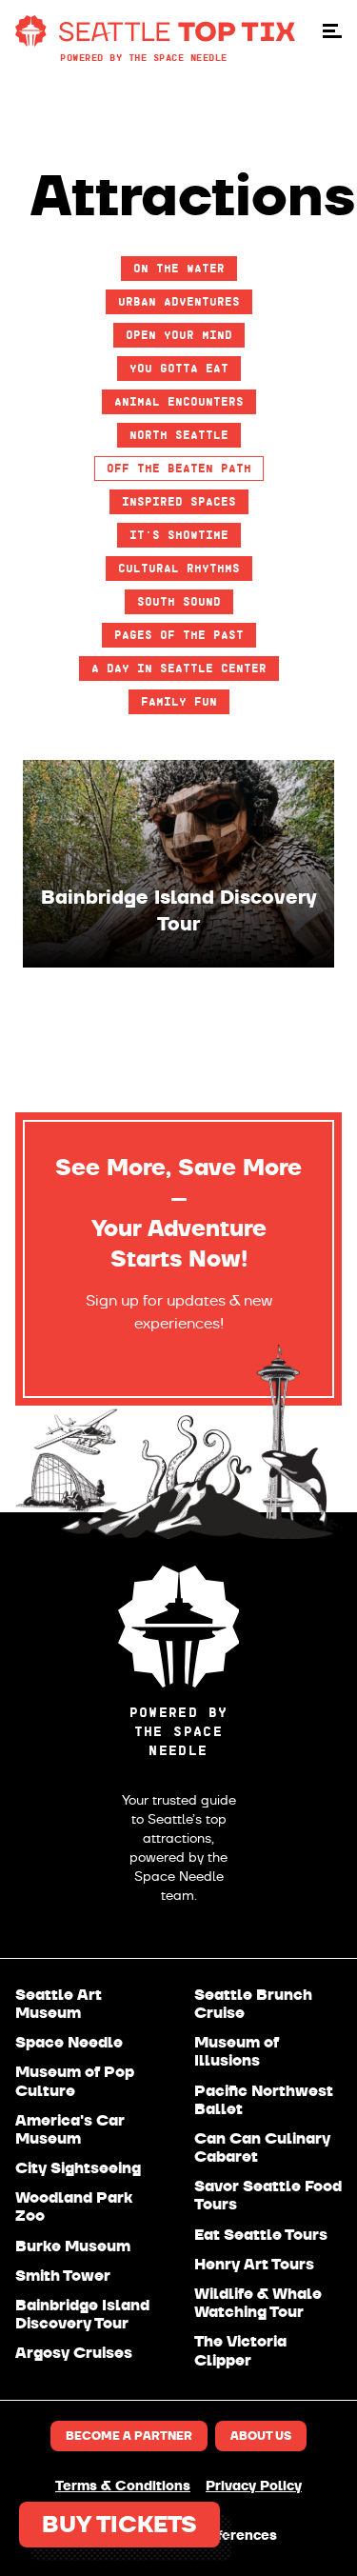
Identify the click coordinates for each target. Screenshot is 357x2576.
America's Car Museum (70, 2129)
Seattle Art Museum (59, 2004)
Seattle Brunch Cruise (253, 2004)
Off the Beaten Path (179, 468)
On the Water (179, 268)
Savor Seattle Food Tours (268, 2195)
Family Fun (179, 701)
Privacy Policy (254, 2486)
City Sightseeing (78, 2168)
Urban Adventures (179, 301)
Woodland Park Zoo (74, 2207)
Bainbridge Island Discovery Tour (82, 2314)
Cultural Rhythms (179, 568)
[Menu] (332, 31)
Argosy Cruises (74, 2353)
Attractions (193, 196)
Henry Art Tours (254, 2264)
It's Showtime (179, 535)
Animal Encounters (179, 401)
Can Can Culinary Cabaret (262, 2147)
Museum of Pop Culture (75, 2081)
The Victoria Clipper (240, 2350)
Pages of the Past (179, 635)
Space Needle (69, 2042)
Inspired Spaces (179, 501)
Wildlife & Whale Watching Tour (258, 2303)
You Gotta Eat (179, 368)
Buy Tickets (119, 2525)
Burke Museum (73, 2246)
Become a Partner (129, 2436)
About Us (261, 2436)
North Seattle (179, 435)
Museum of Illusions (237, 2051)
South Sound (179, 601)
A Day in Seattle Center (179, 668)
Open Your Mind (179, 335)
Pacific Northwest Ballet (264, 2100)
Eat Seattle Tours (261, 2235)
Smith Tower (63, 2276)
